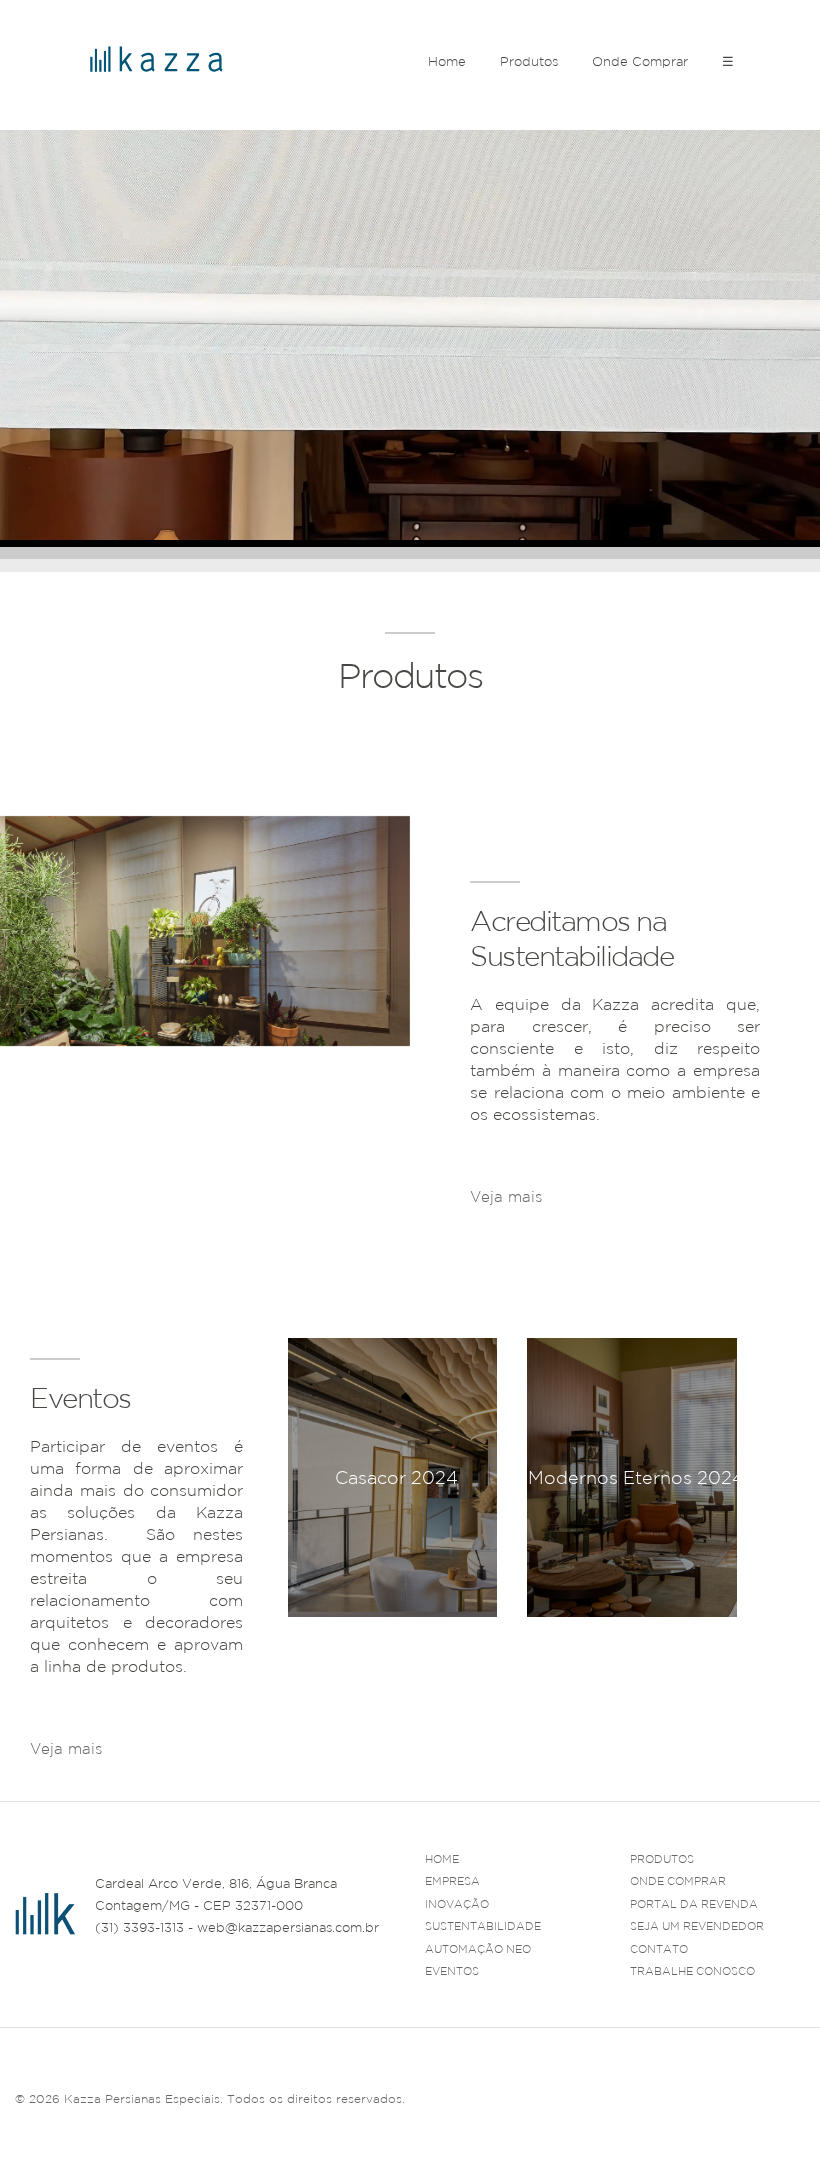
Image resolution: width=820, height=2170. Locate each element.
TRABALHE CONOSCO (692, 1971)
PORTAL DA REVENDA (694, 1904)
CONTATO (659, 1949)
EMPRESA (452, 1881)
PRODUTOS (662, 1859)
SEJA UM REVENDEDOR (697, 1926)
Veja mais (506, 1196)
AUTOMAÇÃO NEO (478, 1949)
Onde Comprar (640, 61)
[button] (722, 1640)
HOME (442, 1859)
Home (447, 61)
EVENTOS (452, 1971)
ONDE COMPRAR (678, 1881)
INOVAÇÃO (457, 1904)
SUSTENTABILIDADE (483, 1926)
